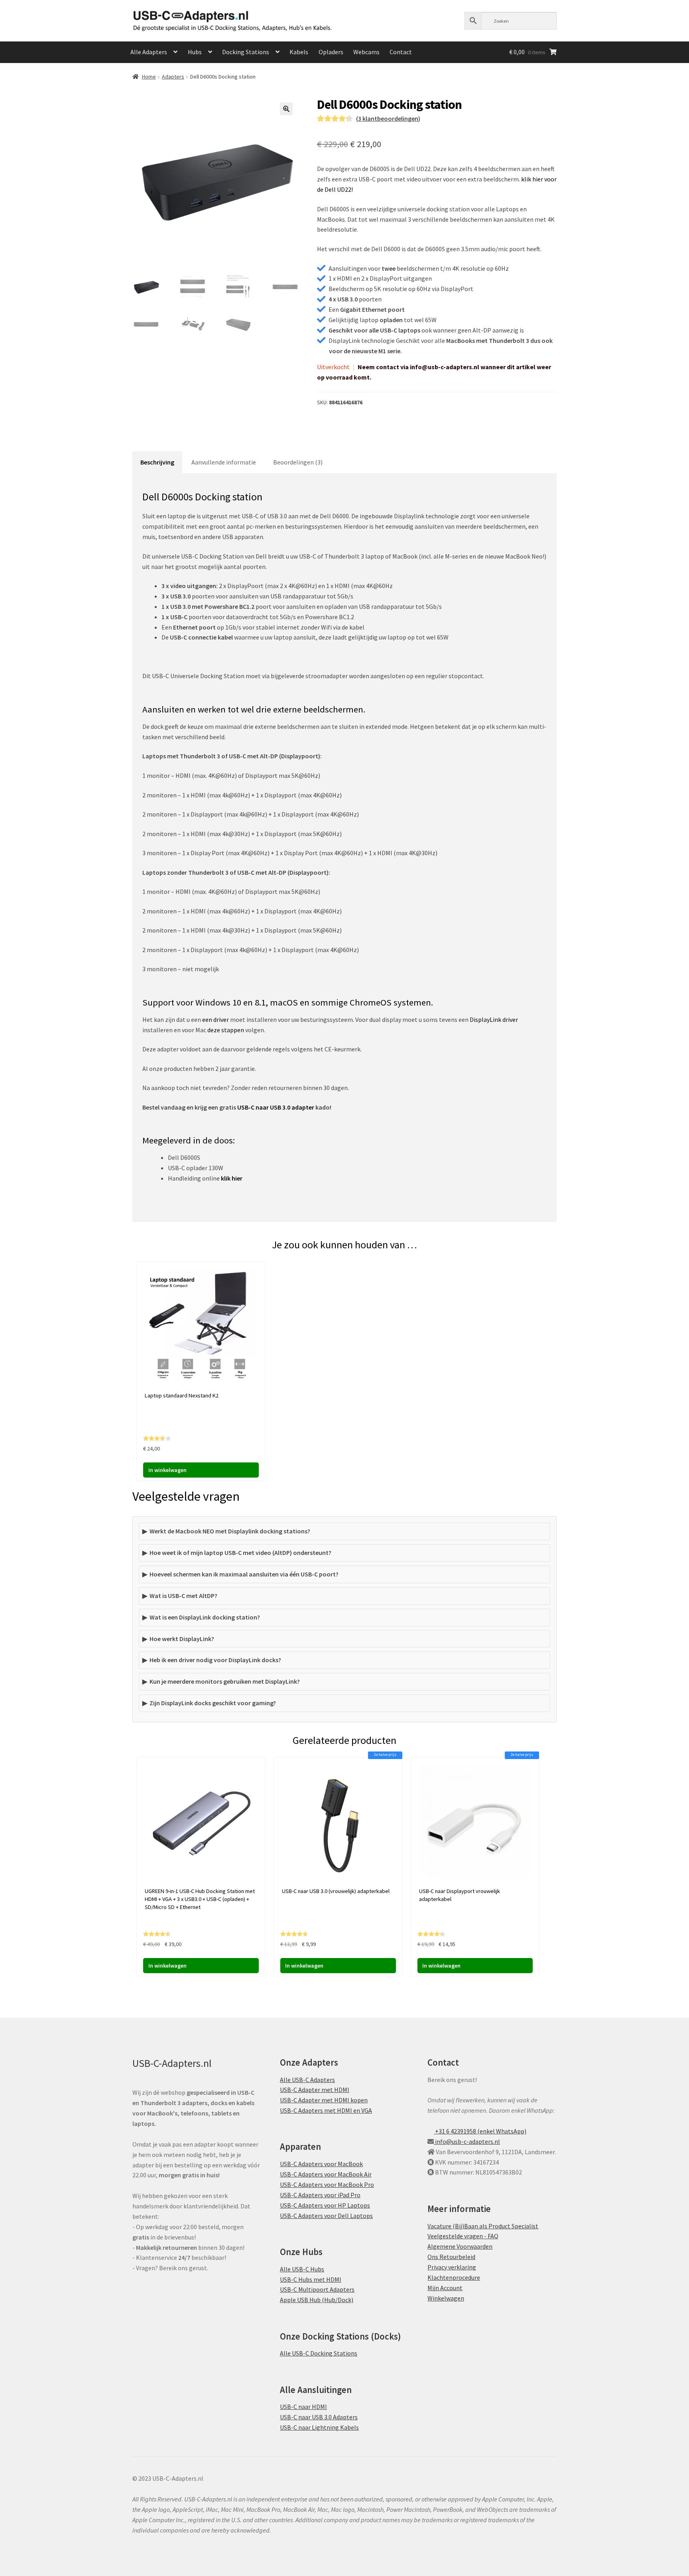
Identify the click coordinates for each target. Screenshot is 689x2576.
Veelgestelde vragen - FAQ (463, 2236)
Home (149, 77)
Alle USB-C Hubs (302, 2269)
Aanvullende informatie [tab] (224, 462)
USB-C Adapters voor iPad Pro (320, 2195)
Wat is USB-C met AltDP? (183, 1596)
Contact (401, 52)
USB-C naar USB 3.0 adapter (276, 1107)
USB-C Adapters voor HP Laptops (325, 2205)
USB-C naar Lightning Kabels (319, 2427)
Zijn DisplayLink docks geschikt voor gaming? (213, 1703)
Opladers (331, 52)
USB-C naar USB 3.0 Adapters (319, 2417)
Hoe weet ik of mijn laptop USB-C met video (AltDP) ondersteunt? (240, 1553)
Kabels (299, 52)
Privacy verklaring (452, 2267)
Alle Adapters (149, 52)
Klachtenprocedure (454, 2277)
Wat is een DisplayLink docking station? (205, 1617)
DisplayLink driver (494, 1019)
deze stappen (226, 1030)
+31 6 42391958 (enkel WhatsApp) (480, 2131)
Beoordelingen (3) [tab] (298, 462)
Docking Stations (246, 52)
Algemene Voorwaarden (460, 2246)
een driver (216, 1019)
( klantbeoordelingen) (388, 118)
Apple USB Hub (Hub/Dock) (317, 2300)
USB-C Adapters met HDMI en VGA (326, 2110)
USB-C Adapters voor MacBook (321, 2164)
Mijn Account (445, 2288)
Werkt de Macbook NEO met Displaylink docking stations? (230, 1531)
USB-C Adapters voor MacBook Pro (327, 2184)
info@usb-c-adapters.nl (467, 2141)
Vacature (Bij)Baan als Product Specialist (483, 2226)
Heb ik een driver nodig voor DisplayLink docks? (215, 1660)
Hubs (195, 52)
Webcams (366, 52)
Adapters (173, 77)
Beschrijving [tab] (157, 462)
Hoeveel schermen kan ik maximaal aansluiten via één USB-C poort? (244, 1574)
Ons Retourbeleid (451, 2257)
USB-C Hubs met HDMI (311, 2279)
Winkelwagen (446, 2298)
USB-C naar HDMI (303, 2407)
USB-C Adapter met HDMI (315, 2090)
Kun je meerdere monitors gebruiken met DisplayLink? (225, 1681)
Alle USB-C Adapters (307, 2080)
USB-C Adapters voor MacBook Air (326, 2174)
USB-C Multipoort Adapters (317, 2290)
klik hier (232, 1178)
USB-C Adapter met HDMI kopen (324, 2100)
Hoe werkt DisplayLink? (182, 1639)
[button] (286, 109)
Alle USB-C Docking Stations (319, 2354)
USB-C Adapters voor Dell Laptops (326, 2216)
